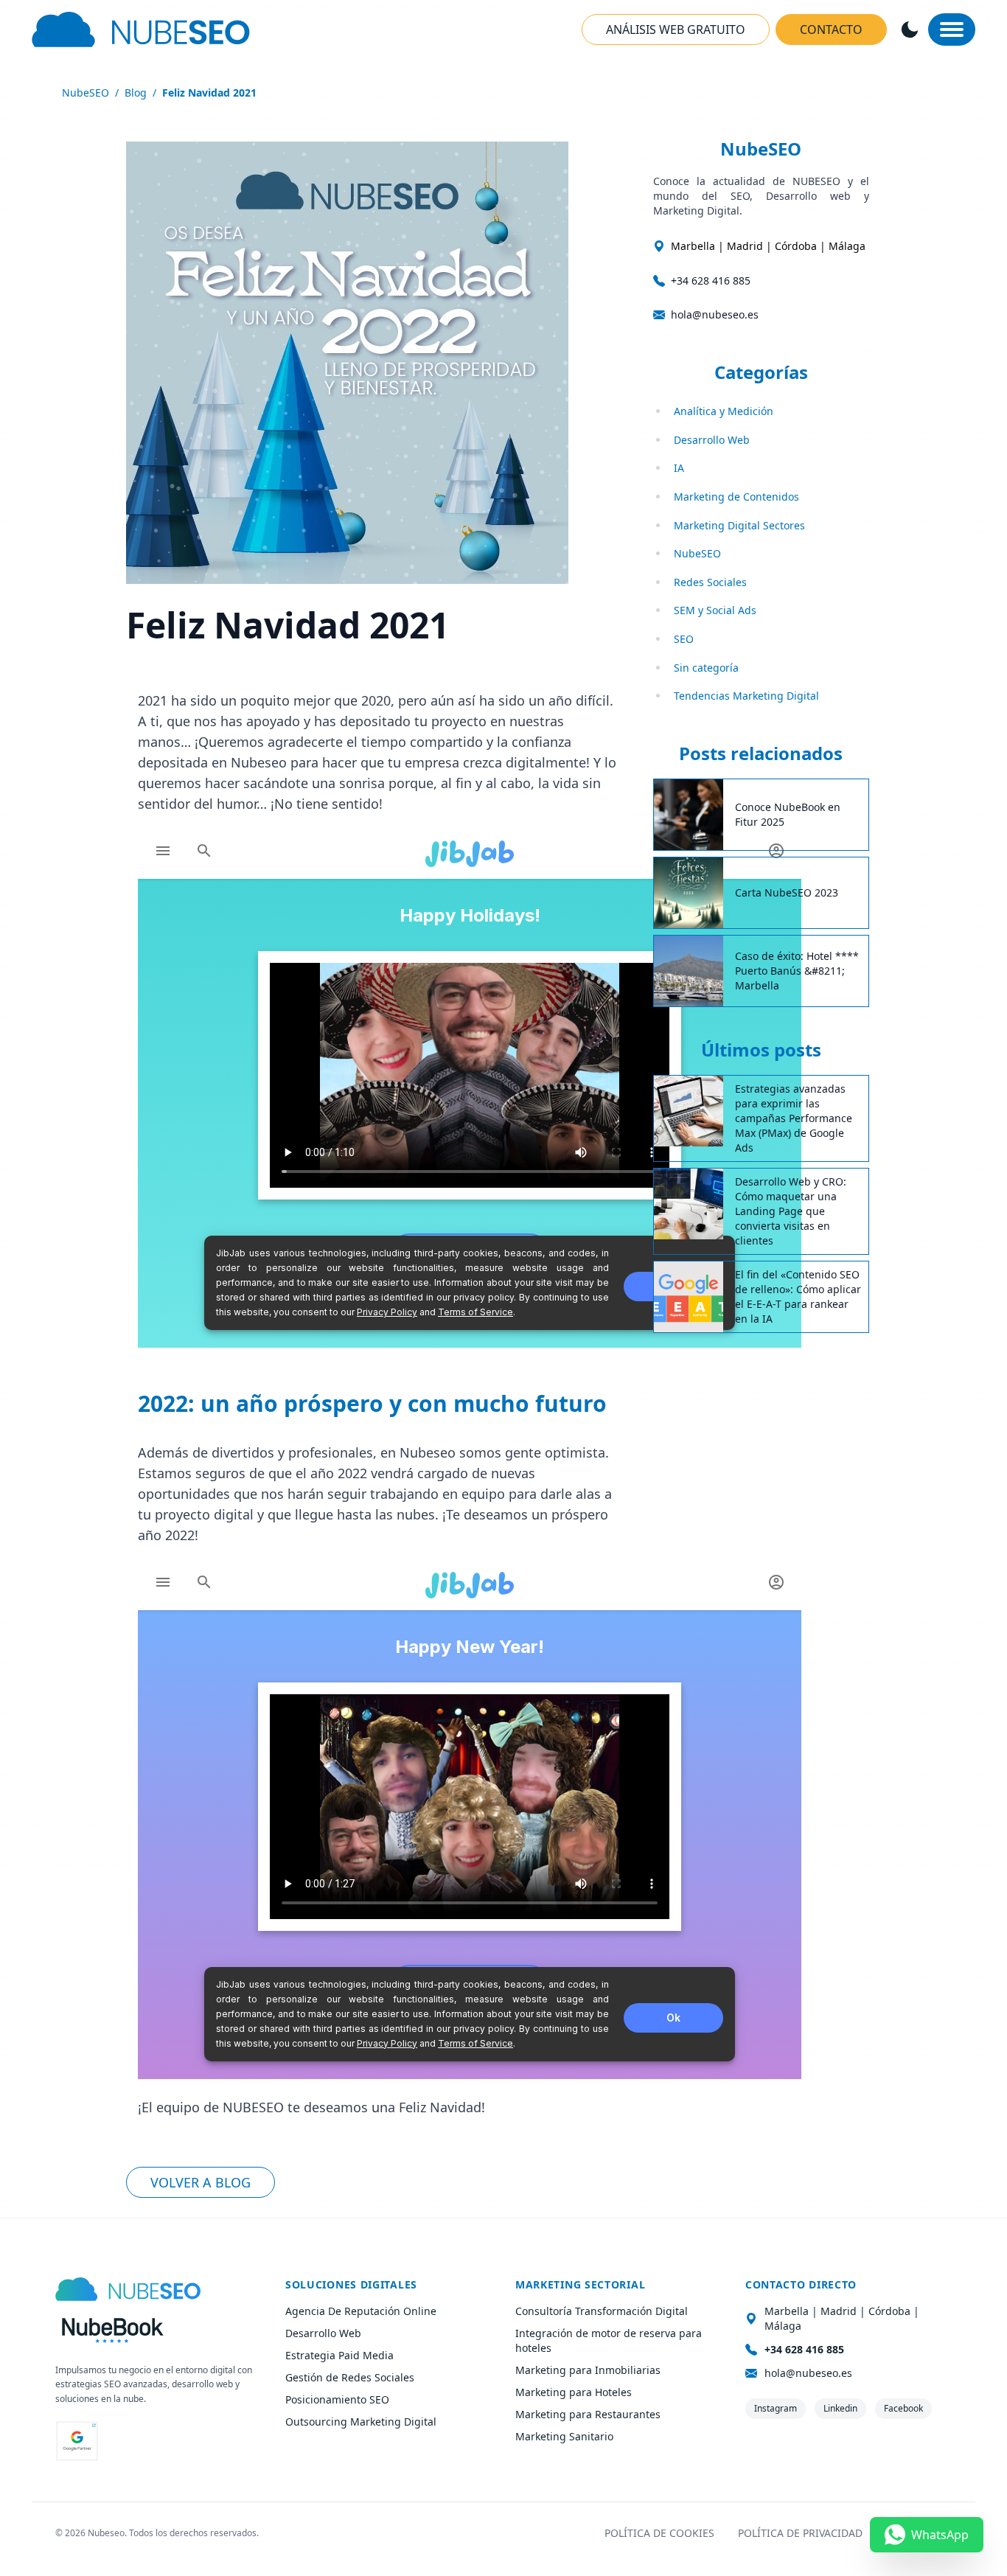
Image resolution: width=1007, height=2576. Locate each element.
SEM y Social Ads (715, 610)
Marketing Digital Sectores (739, 525)
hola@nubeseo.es (715, 314)
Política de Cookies (659, 2533)
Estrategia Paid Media (339, 2355)
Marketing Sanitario (564, 2436)
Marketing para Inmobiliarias (588, 2370)
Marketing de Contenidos (736, 497)
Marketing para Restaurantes (588, 2414)
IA (679, 468)
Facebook (903, 2408)
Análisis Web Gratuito (676, 29)
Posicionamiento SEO (337, 2399)
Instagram (776, 2408)
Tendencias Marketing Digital (746, 696)
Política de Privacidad (800, 2533)
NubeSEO (86, 93)
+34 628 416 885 (711, 281)
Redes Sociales (710, 582)
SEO (684, 639)
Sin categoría (706, 668)
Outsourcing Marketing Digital (361, 2422)
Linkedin (840, 2408)
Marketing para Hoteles (574, 2392)
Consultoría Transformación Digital (602, 2311)
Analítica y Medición (724, 411)
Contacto (831, 29)
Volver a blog (201, 2182)
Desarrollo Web (712, 440)
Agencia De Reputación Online (361, 2311)
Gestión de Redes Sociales (350, 2377)
